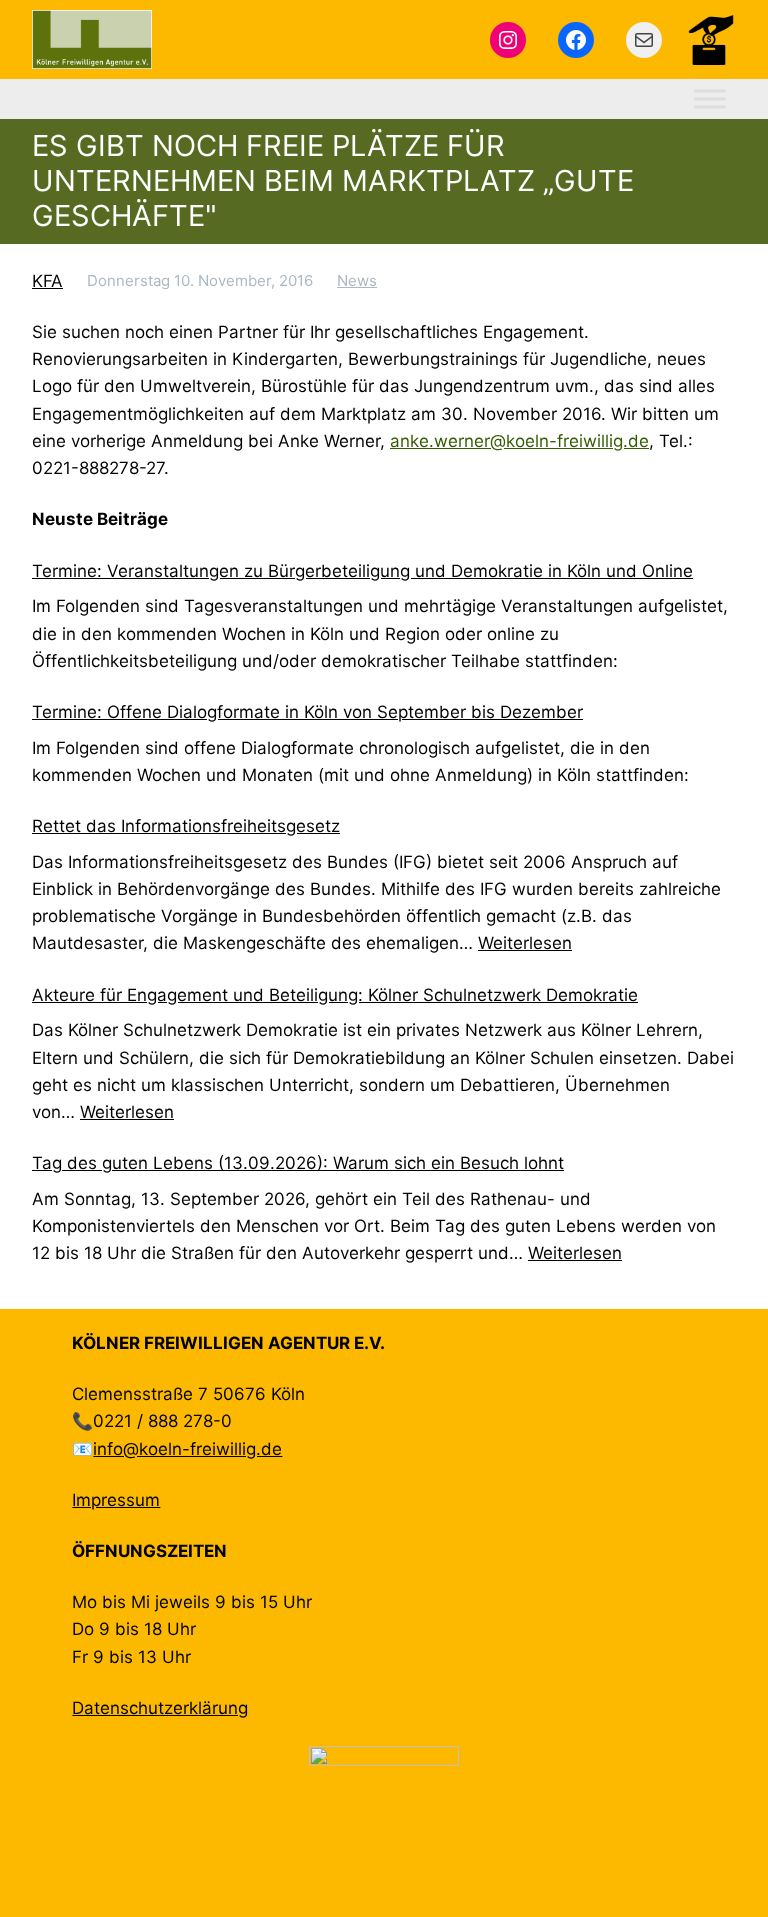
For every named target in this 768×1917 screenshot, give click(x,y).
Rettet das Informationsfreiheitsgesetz (186, 826)
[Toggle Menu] (710, 99)
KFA (47, 281)
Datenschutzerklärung (160, 1708)
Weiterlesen (525, 943)
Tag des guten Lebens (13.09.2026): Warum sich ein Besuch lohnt (298, 1163)
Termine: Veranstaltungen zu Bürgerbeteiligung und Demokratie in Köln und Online (362, 571)
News (357, 280)
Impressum (116, 1500)
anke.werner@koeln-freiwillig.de (519, 441)
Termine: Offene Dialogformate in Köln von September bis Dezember (307, 712)
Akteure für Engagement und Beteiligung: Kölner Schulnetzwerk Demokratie (335, 995)
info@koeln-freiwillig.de (187, 1449)
